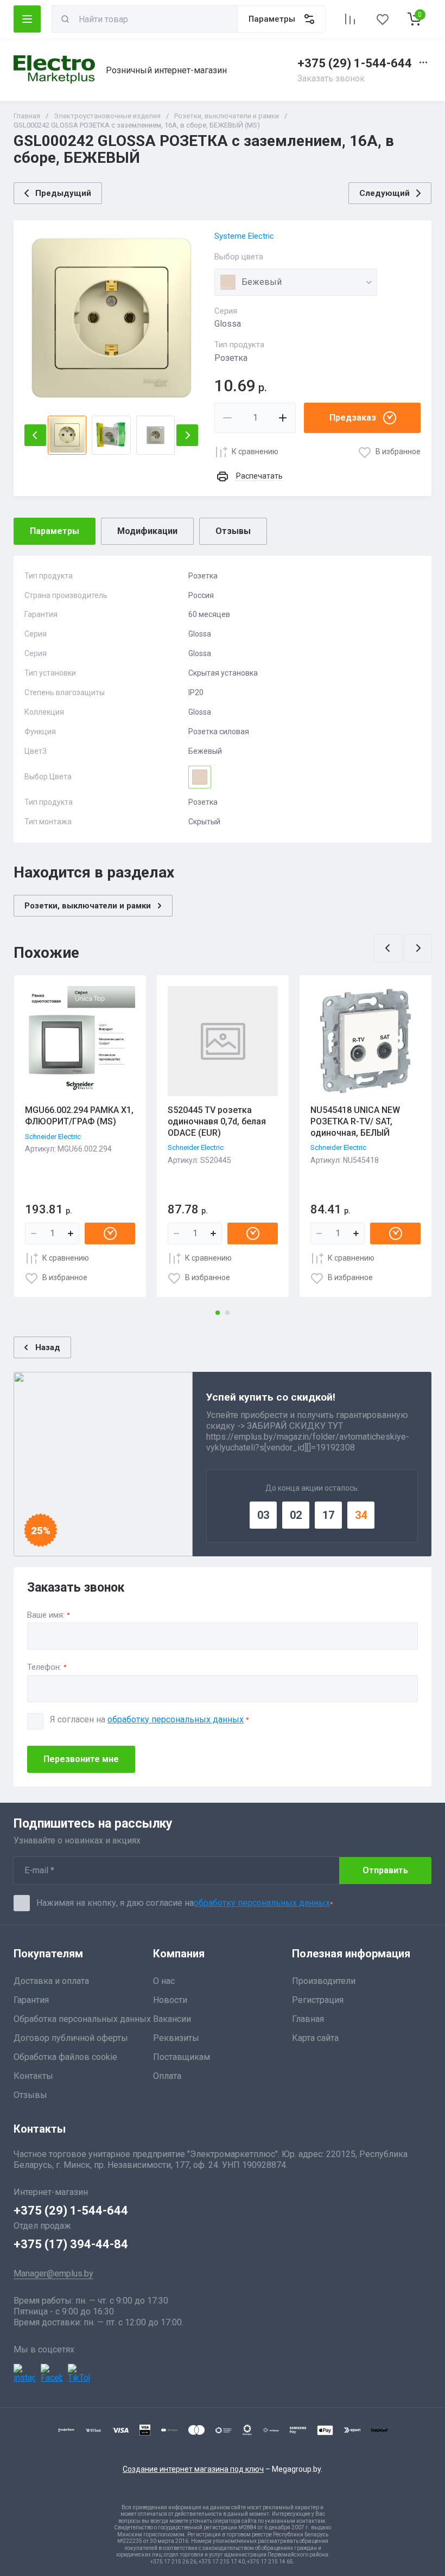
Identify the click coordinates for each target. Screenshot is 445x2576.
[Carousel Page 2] (227, 1313)
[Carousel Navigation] (403, 948)
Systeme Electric (244, 236)
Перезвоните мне (81, 1759)
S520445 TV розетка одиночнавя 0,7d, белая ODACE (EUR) (217, 1121)
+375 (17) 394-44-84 (71, 2244)
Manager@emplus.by (53, 2273)
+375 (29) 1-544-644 (355, 63)
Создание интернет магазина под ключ (193, 2469)
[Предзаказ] (110, 1233)
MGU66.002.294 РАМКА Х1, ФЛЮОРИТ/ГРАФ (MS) (79, 1116)
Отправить (385, 1870)
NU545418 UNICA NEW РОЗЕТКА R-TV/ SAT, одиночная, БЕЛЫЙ (355, 1121)
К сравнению (255, 451)
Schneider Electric (53, 1137)
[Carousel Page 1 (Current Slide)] (218, 1313)
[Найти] (65, 19)
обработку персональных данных (176, 1719)
